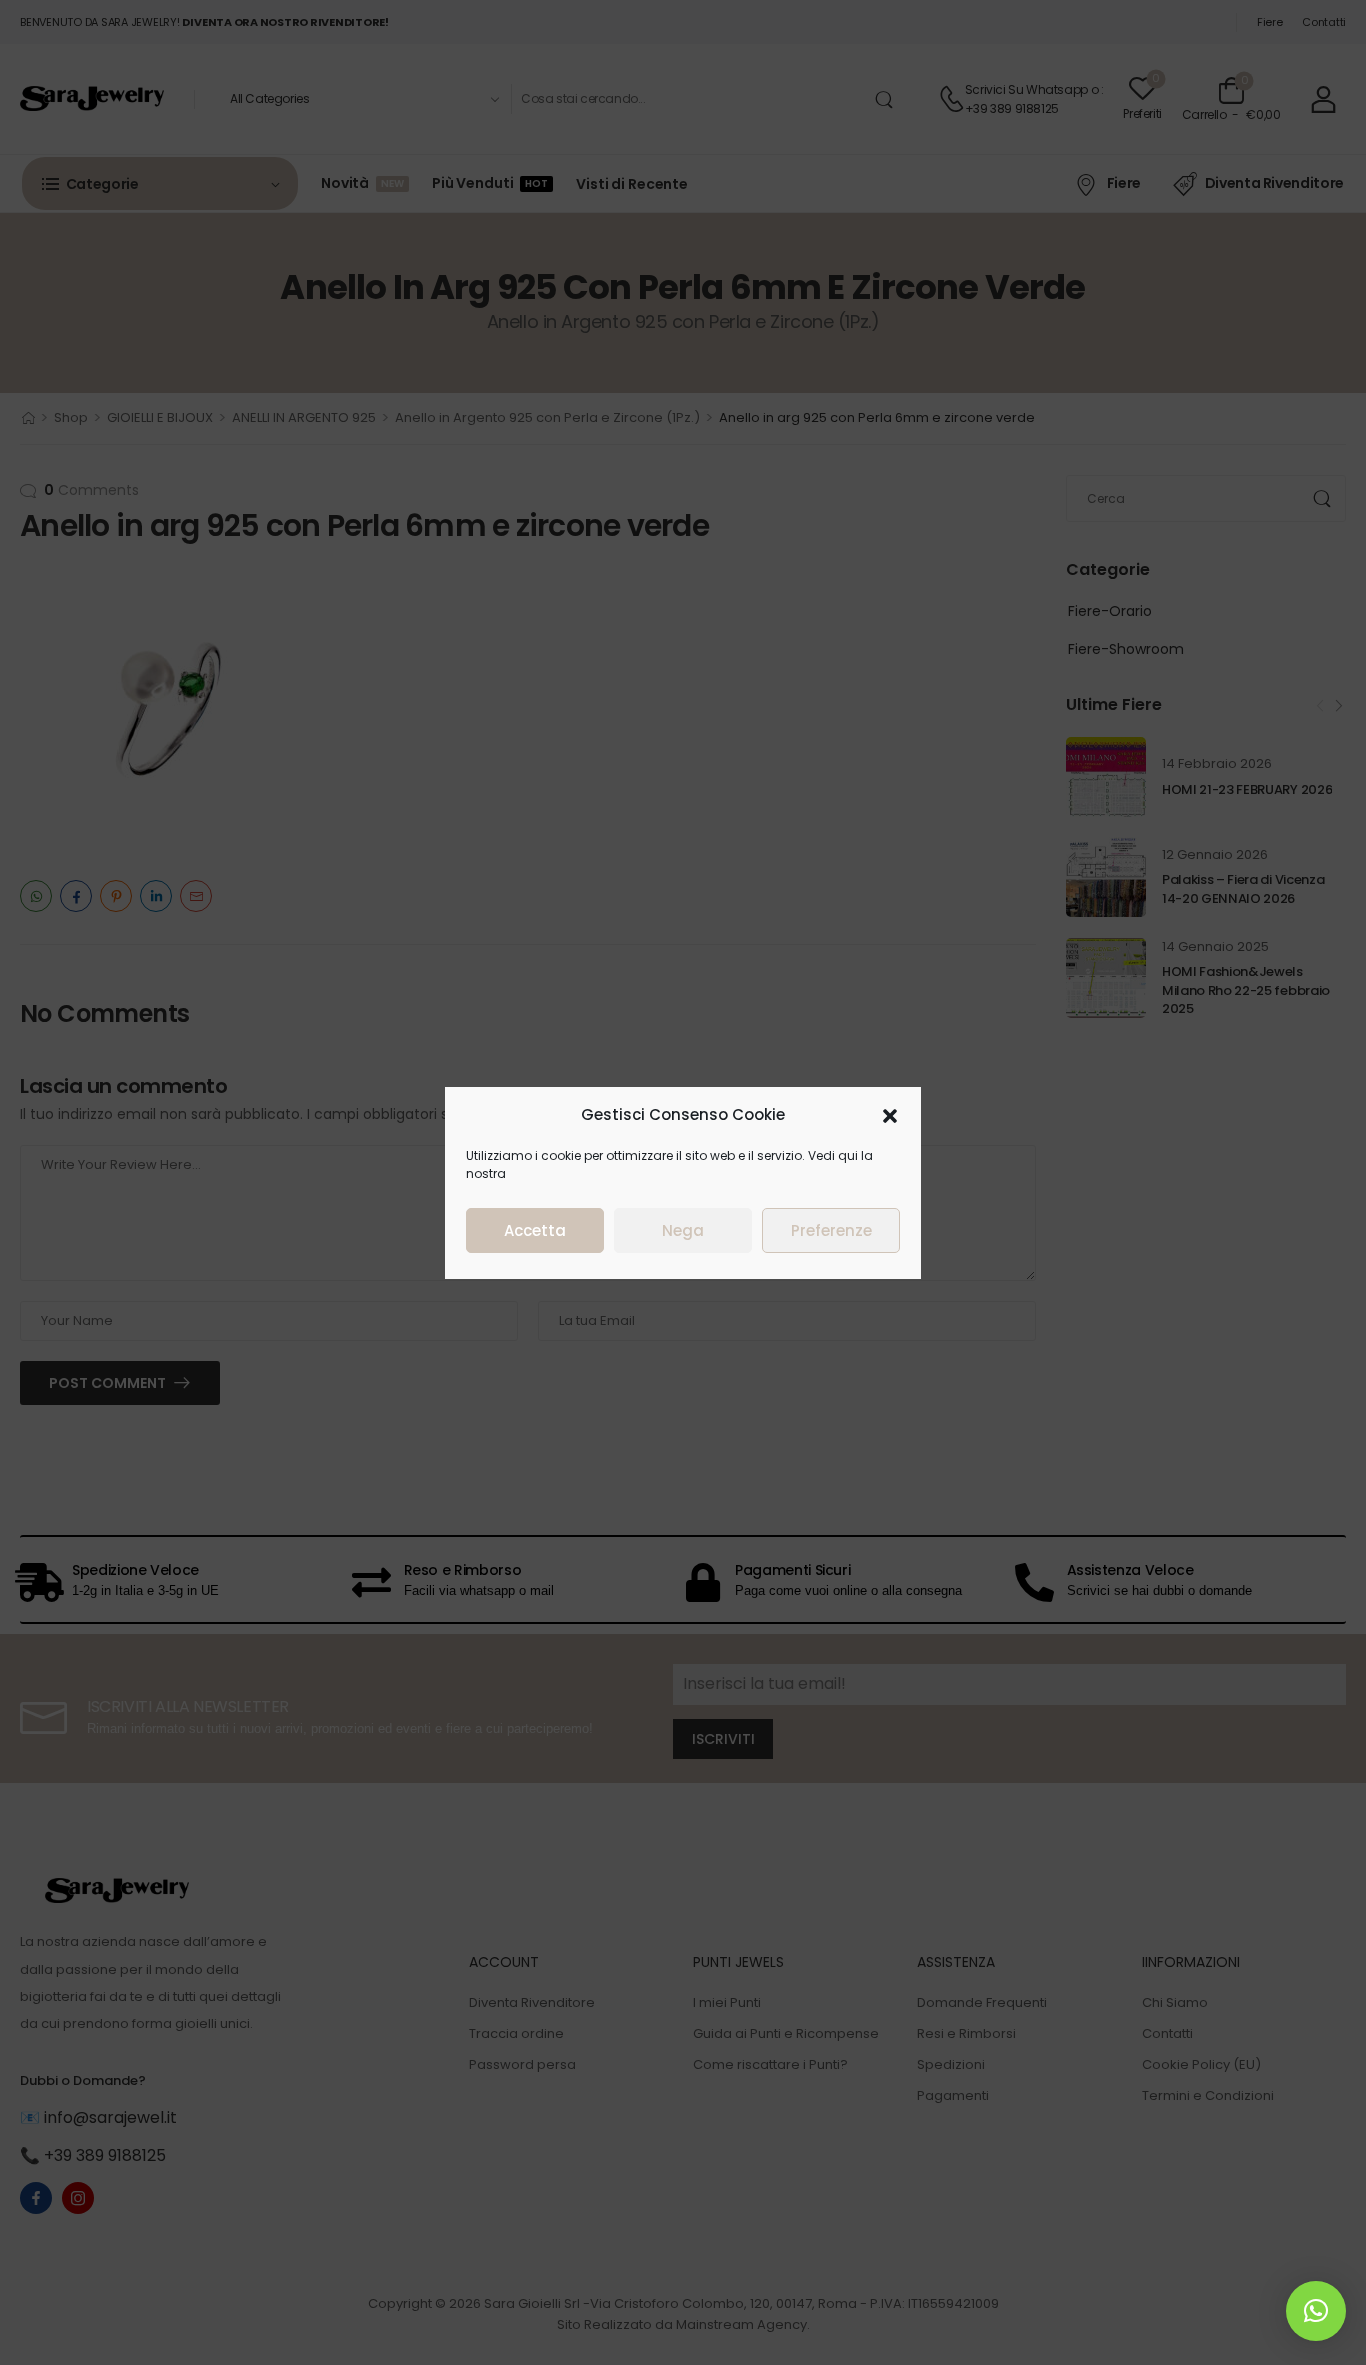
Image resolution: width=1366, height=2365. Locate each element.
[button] (890, 1115)
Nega (683, 1229)
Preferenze (831, 1229)
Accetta (535, 1229)
